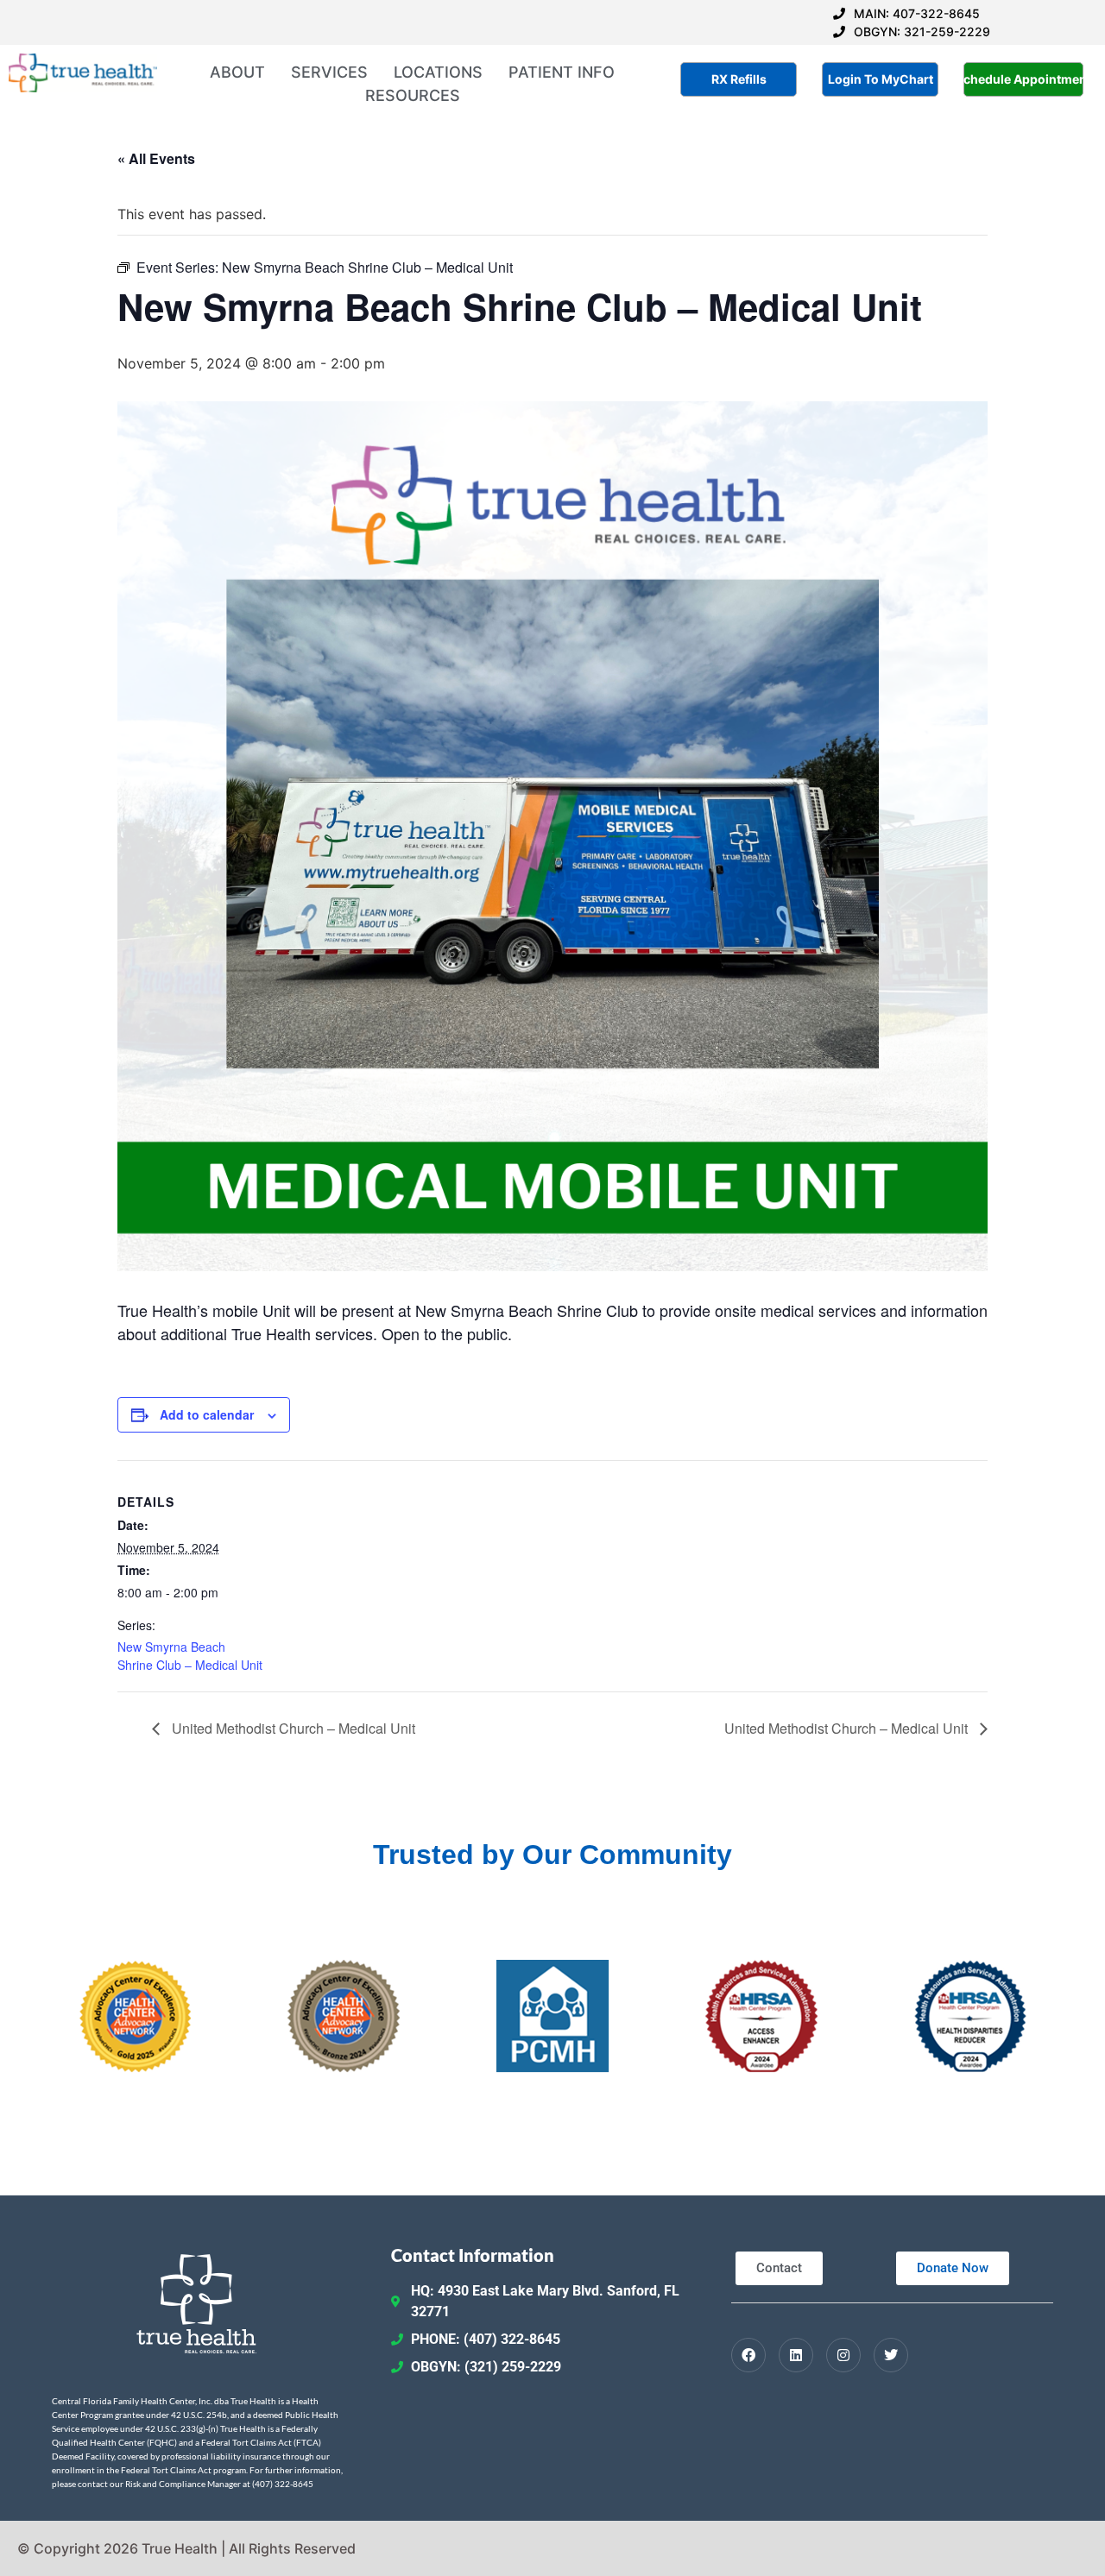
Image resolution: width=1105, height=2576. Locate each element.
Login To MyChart (881, 79)
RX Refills (739, 79)
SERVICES (329, 72)
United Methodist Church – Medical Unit (292, 1728)
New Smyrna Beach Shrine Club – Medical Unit (190, 1656)
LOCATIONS (438, 72)
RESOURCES (413, 95)
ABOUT (237, 72)
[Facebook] (748, 2355)
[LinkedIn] (796, 2355)
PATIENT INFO (562, 72)
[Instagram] (843, 2355)
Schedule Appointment (1023, 79)
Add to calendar (207, 1414)
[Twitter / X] (891, 2355)
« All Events (156, 158)
